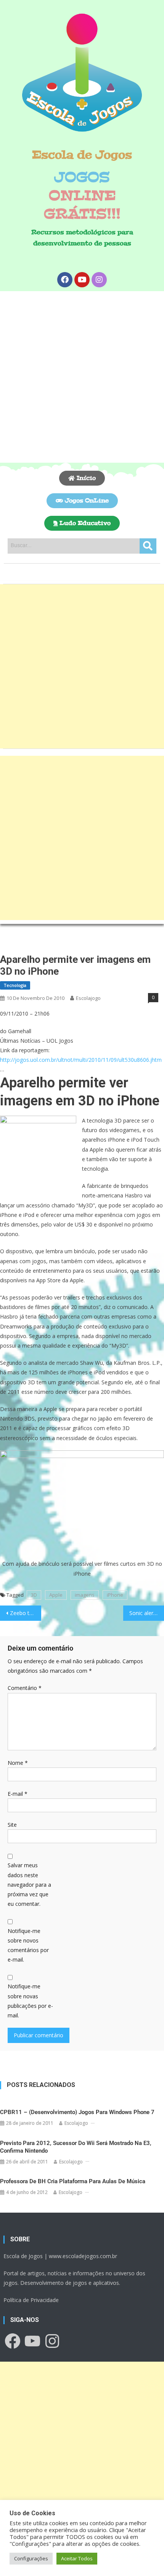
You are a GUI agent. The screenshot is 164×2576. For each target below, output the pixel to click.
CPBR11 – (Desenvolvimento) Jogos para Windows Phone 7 (77, 2112)
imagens (85, 1595)
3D (34, 1595)
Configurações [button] (31, 2558)
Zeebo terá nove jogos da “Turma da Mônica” (26, 1613)
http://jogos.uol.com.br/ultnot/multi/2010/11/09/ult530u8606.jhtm (81, 1060)
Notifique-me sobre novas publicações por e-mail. (30, 2001)
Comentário (25, 1688)
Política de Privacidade (31, 2300)
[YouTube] (32, 2341)
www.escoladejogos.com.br (83, 2256)
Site (12, 1825)
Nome (18, 1763)
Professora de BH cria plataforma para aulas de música (73, 2181)
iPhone (115, 1595)
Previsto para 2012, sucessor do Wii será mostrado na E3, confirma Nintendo (76, 2147)
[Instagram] (99, 280)
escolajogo (88, 998)
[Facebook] (65, 280)
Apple (56, 1595)
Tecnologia (15, 985)
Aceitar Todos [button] (77, 2558)
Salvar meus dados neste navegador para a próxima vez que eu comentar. (29, 1884)
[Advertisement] (82, 377)
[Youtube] (82, 280)
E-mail (18, 1794)
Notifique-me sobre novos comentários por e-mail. (28, 1945)
